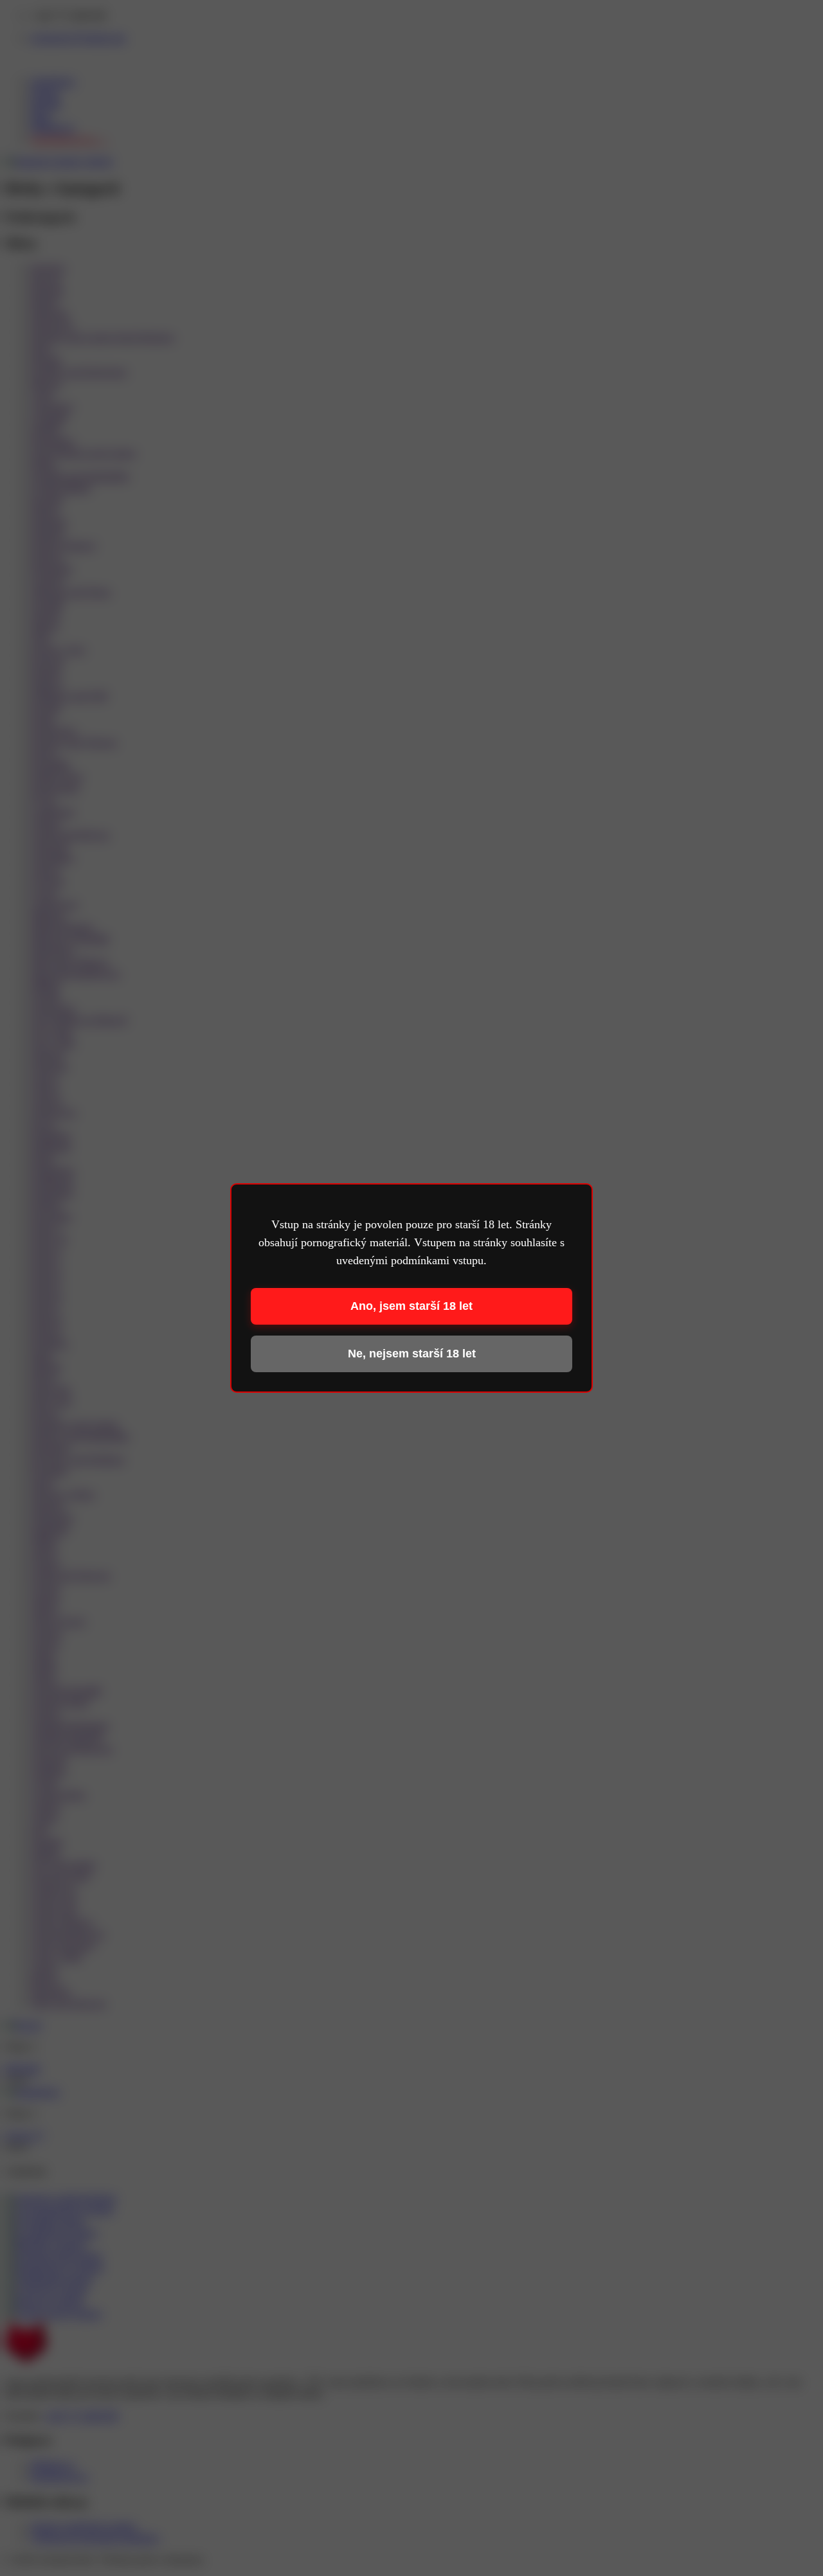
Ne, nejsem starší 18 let (412, 1354)
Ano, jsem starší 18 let (411, 1306)
